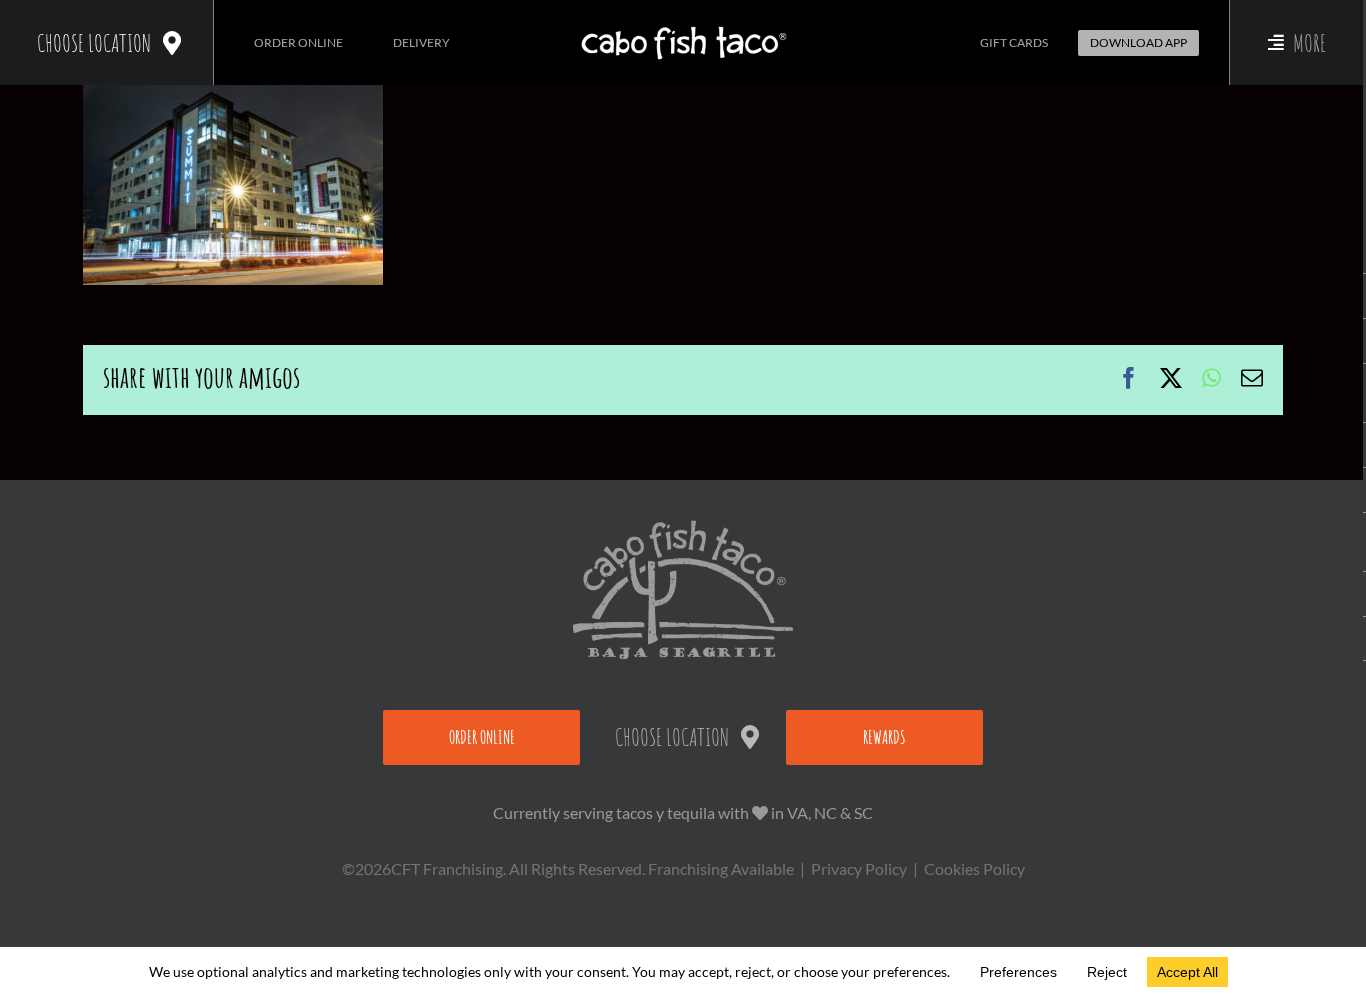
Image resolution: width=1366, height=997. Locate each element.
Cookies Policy (974, 868)
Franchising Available (721, 868)
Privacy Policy (859, 868)
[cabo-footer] (683, 527)
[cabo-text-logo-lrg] (683, 26)
